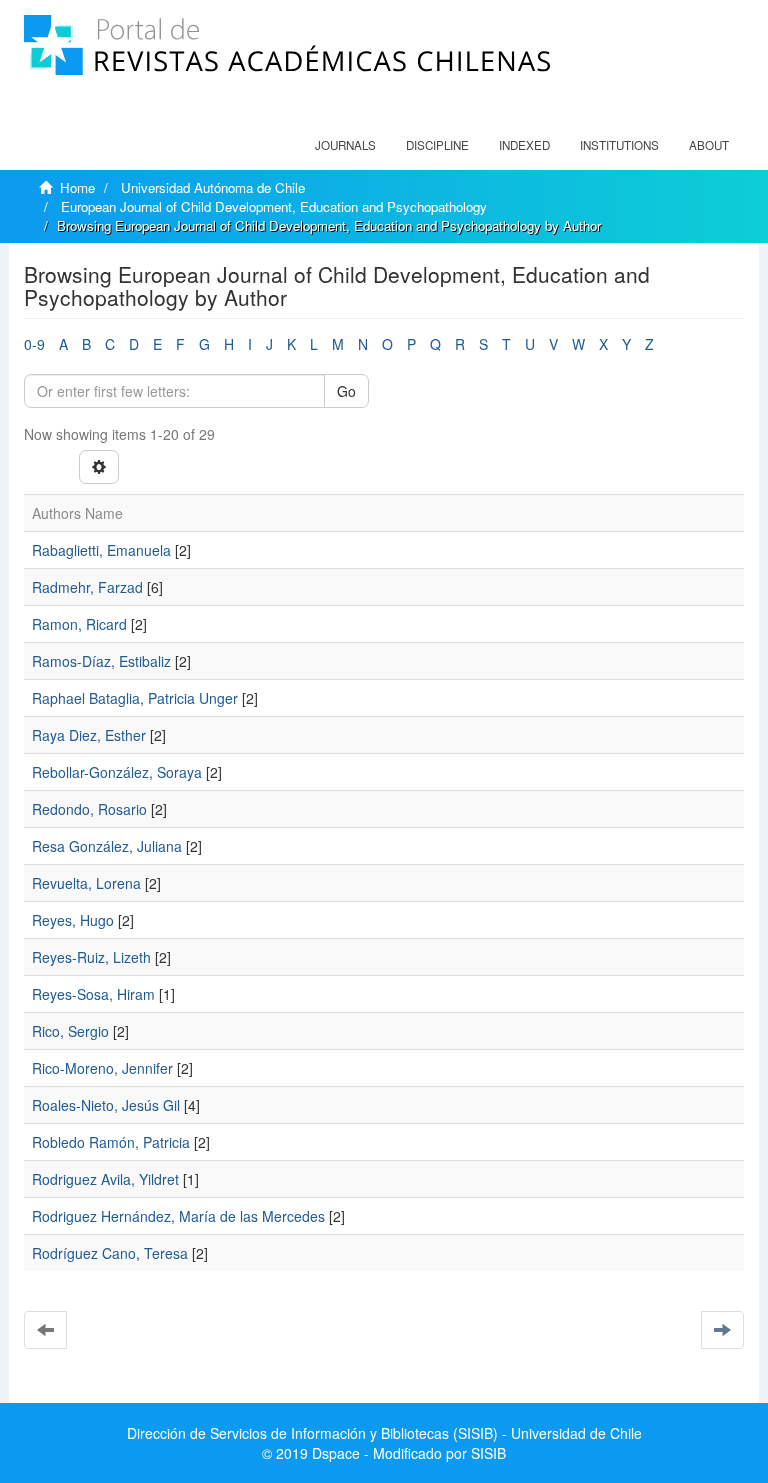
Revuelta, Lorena (86, 883)
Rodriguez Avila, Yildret (105, 1179)
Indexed (524, 145)
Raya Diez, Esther (89, 735)
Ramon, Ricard (79, 624)
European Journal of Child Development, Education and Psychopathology (274, 206)
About (709, 145)
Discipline (437, 145)
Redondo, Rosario (89, 809)
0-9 (34, 344)
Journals (345, 145)
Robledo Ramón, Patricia (111, 1142)
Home (77, 187)
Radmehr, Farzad (87, 587)
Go (346, 391)
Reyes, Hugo (73, 920)
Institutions (619, 145)
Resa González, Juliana (107, 846)
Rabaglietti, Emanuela (101, 550)
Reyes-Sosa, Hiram (93, 994)
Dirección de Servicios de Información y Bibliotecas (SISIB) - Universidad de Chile (384, 1433)
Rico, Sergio (70, 1031)
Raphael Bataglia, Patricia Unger (135, 698)
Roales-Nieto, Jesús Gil (106, 1105)
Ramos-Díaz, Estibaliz (101, 661)
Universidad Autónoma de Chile (213, 187)
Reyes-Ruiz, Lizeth (91, 957)
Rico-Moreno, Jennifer (102, 1068)
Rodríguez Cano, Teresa (110, 1253)
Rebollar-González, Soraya (117, 772)
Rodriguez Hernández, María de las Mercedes (178, 1216)
